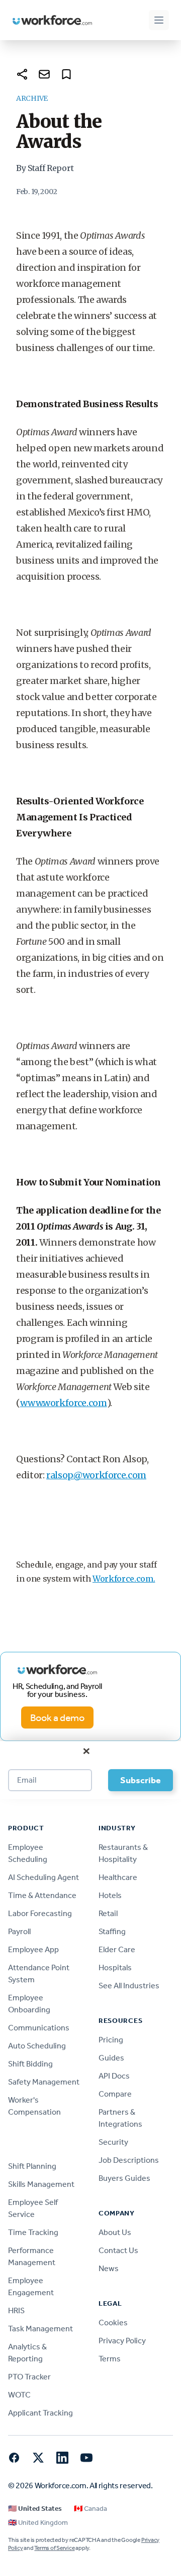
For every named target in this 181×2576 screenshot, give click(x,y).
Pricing (111, 2040)
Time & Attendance (42, 1895)
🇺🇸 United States (35, 2509)
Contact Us (118, 2250)
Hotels (110, 1895)
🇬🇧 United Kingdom (38, 2523)
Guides (111, 2058)
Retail (108, 1913)
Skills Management (41, 2184)
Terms (110, 2359)
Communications (39, 2028)
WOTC (19, 2395)
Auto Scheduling (37, 2046)
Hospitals (115, 1967)
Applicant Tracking (40, 2413)
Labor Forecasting (40, 1913)
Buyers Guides (124, 2178)
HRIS (16, 2310)
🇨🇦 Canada (90, 2509)
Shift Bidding (30, 2064)
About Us (115, 2232)
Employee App (33, 1949)
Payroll (19, 1931)
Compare (115, 2094)
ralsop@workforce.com (96, 1475)
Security (113, 2142)
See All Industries (129, 1986)
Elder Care (117, 1949)
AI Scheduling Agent (43, 1877)
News (109, 2268)
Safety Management (44, 2082)
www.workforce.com (64, 1403)
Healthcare (118, 1877)
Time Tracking (33, 2232)
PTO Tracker (29, 2377)
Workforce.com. (124, 1579)
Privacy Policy (122, 2341)
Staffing (112, 1931)
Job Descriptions (129, 2160)
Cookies (113, 2323)
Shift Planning (32, 2166)
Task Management (40, 2329)
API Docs (114, 2076)
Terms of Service (54, 2548)
